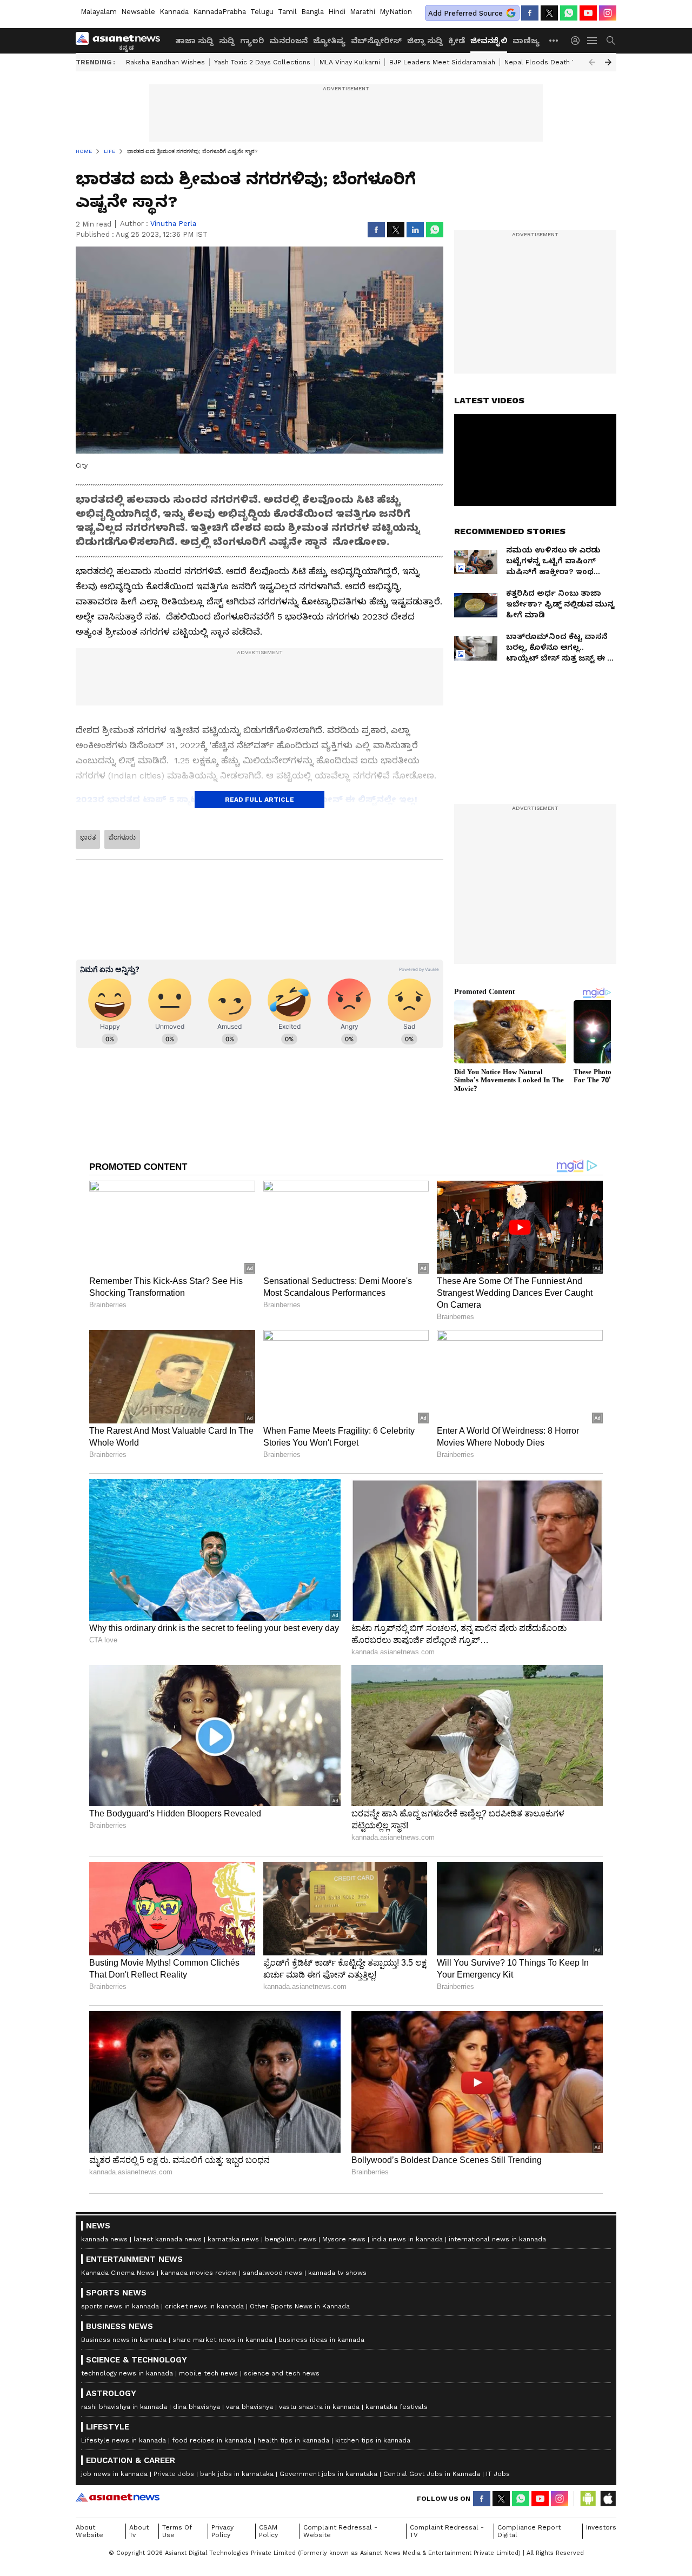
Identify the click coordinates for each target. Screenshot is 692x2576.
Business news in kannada (124, 2464)
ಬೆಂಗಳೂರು (122, 837)
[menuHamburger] (593, 41)
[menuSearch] (611, 41)
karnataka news (233, 2364)
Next (608, 62)
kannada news (104, 2364)
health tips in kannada (293, 2565)
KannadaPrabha (219, 12)
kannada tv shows (337, 2397)
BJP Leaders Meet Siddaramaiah (442, 62)
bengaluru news (291, 2364)
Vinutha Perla (173, 224)
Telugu (262, 12)
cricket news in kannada (204, 2431)
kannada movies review (199, 2397)
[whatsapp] (569, 13)
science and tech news (282, 2498)
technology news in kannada (127, 2498)
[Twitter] (549, 13)
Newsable (138, 12)
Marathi (362, 12)
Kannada (174, 12)
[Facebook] (530, 13)
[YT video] (588, 13)
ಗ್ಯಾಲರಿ (252, 41)
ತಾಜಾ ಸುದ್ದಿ (194, 41)
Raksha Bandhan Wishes (165, 62)
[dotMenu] (554, 40)
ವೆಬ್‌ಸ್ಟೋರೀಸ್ (376, 41)
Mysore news (344, 2364)
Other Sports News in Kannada (300, 2431)
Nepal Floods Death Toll (544, 62)
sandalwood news (272, 2397)
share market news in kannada (222, 2464)
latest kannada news (168, 2364)
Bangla (312, 12)
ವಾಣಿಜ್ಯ (526, 41)
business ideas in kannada (321, 2464)
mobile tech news (208, 2498)
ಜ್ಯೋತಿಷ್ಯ (329, 41)
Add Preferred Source (465, 13)
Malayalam (99, 12)
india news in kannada (407, 2364)
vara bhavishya (249, 2531)
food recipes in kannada (212, 2565)
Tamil (287, 12)
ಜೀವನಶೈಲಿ (489, 41)
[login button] (578, 41)
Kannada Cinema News (118, 2397)
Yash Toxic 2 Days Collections (262, 62)
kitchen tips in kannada (373, 2565)
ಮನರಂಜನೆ (288, 41)
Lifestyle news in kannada (124, 2565)
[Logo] (122, 41)
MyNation (396, 12)
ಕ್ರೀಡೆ (457, 41)
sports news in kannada (120, 2431)
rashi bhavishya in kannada (124, 2531)
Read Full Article (259, 800)
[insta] (608, 13)
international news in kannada (497, 2364)
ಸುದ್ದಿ (227, 41)
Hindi (337, 12)
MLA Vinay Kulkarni (350, 62)
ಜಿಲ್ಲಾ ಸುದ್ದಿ (425, 41)
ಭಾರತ (88, 837)
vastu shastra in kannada (319, 2531)
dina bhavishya (197, 2531)
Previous (592, 62)
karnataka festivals (397, 2531)
